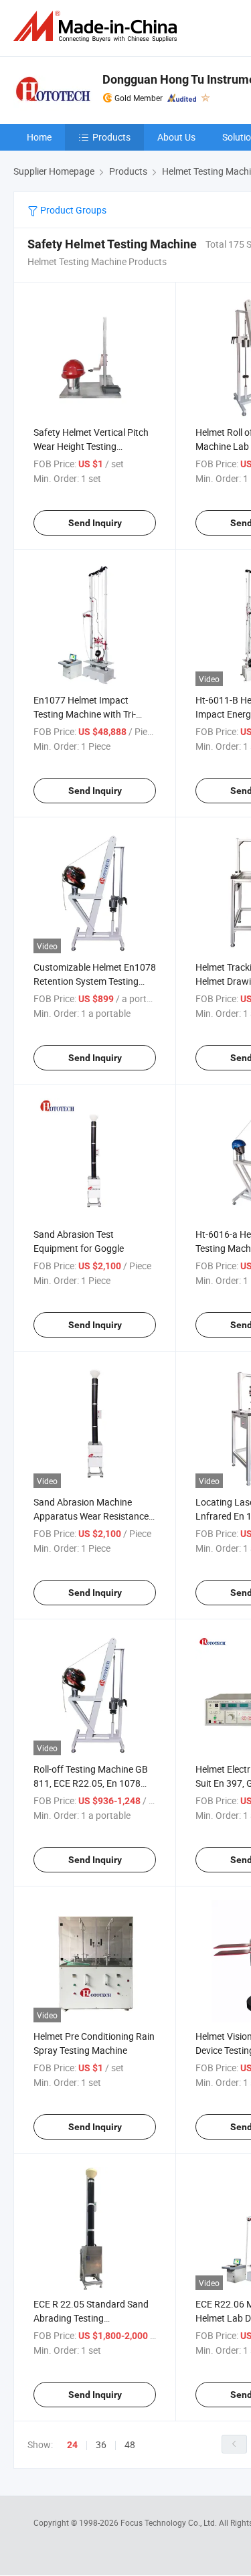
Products (111, 137)
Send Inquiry (95, 523)
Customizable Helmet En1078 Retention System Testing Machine (95, 981)
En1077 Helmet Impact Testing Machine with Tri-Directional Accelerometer (86, 714)
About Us (176, 137)
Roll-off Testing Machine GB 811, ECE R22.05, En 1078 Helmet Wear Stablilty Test (91, 1783)
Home (39, 137)
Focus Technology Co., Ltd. (170, 2522)
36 (101, 2444)
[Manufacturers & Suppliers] (98, 26)
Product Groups (72, 210)
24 (72, 2445)
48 (130, 2444)
